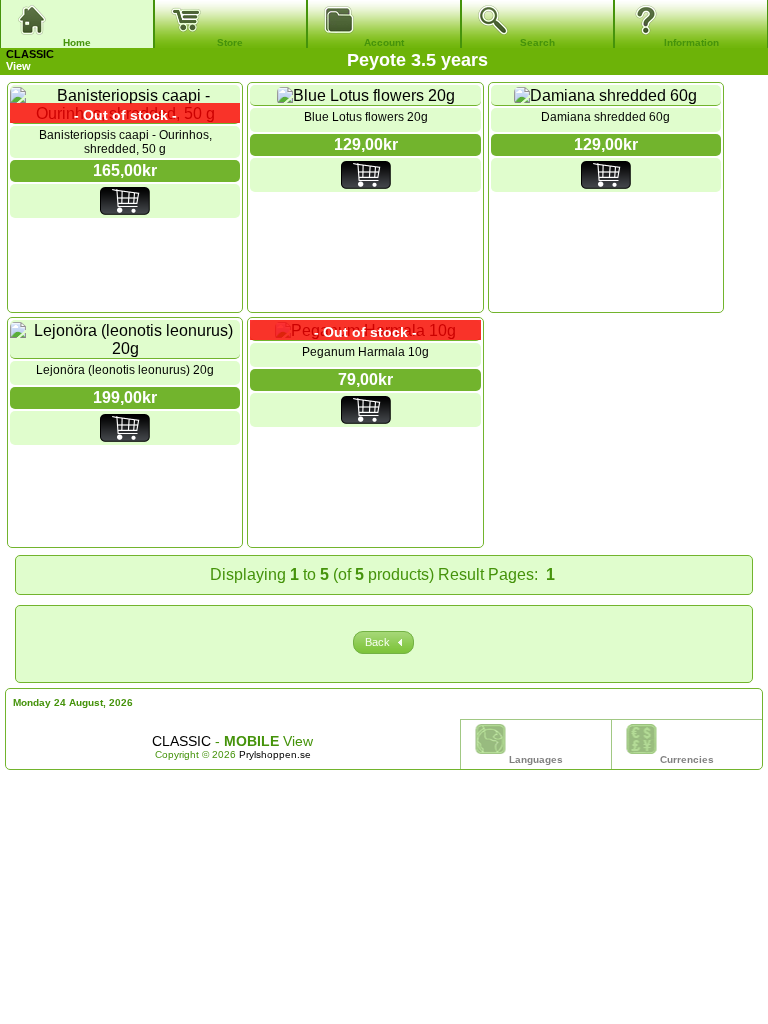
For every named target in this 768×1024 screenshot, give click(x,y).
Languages (536, 759)
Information (691, 42)
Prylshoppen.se (275, 754)
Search (537, 42)
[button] (383, 642)
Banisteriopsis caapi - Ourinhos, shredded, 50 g (125, 142)
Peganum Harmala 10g (365, 352)
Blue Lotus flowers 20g (366, 117)
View (30, 60)
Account (384, 42)
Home (77, 42)
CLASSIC (30, 54)
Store (230, 42)
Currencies (687, 759)
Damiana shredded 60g (605, 117)
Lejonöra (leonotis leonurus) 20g (125, 370)
